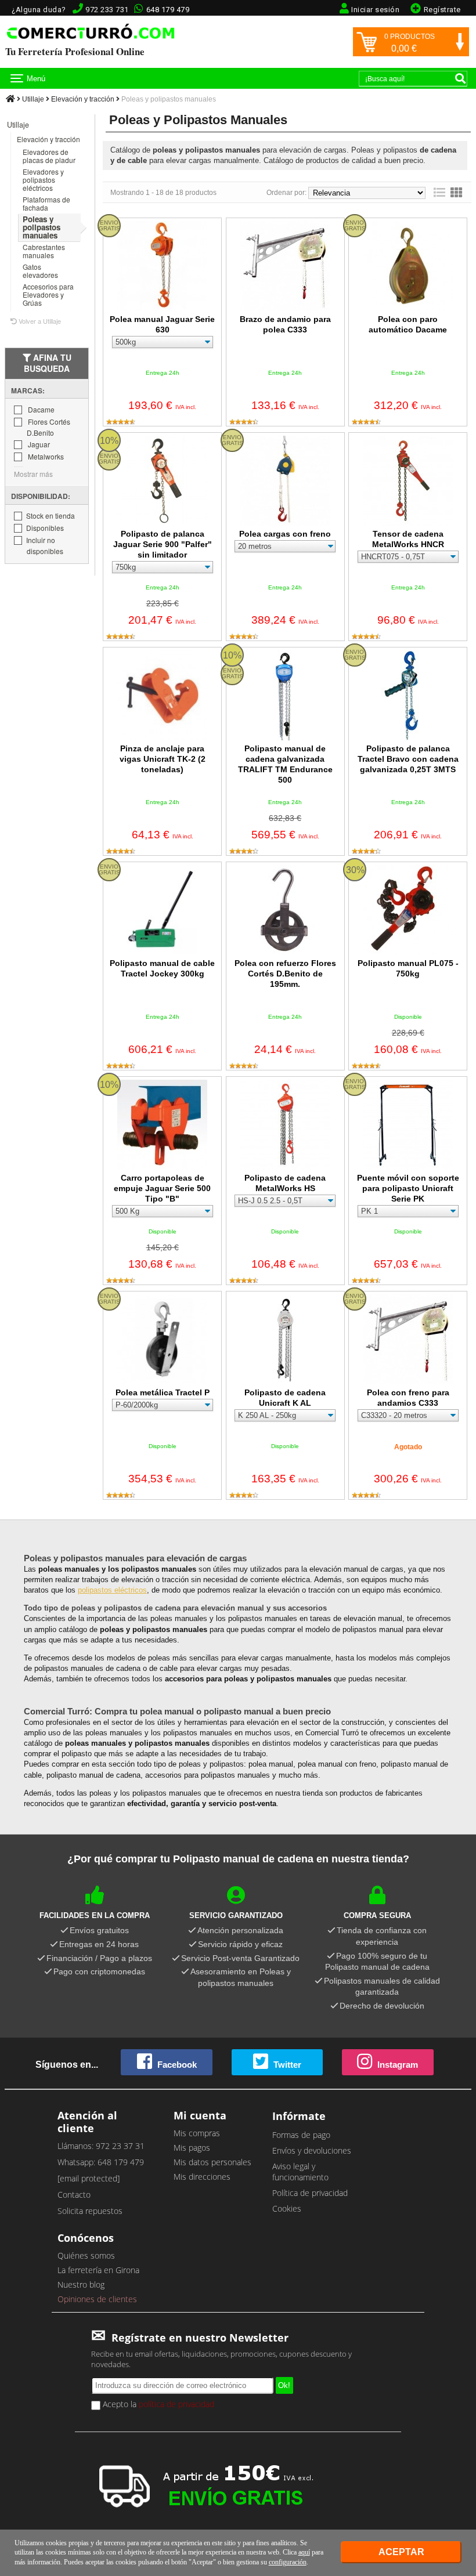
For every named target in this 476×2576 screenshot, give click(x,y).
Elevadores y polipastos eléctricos (43, 180)
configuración (288, 2562)
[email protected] (89, 2178)
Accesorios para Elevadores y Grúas (48, 294)
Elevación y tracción (83, 99)
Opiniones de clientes (97, 2299)
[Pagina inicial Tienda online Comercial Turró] (10, 99)
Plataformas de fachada (46, 203)
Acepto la (157, 2404)
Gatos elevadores (40, 271)
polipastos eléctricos (112, 1590)
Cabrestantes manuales (44, 251)
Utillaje (33, 99)
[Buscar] (460, 78)
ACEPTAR (401, 2552)
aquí (304, 2552)
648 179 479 (168, 10)
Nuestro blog (81, 2284)
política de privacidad (176, 2404)
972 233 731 (107, 10)
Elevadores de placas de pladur (49, 156)
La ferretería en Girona (98, 2270)
